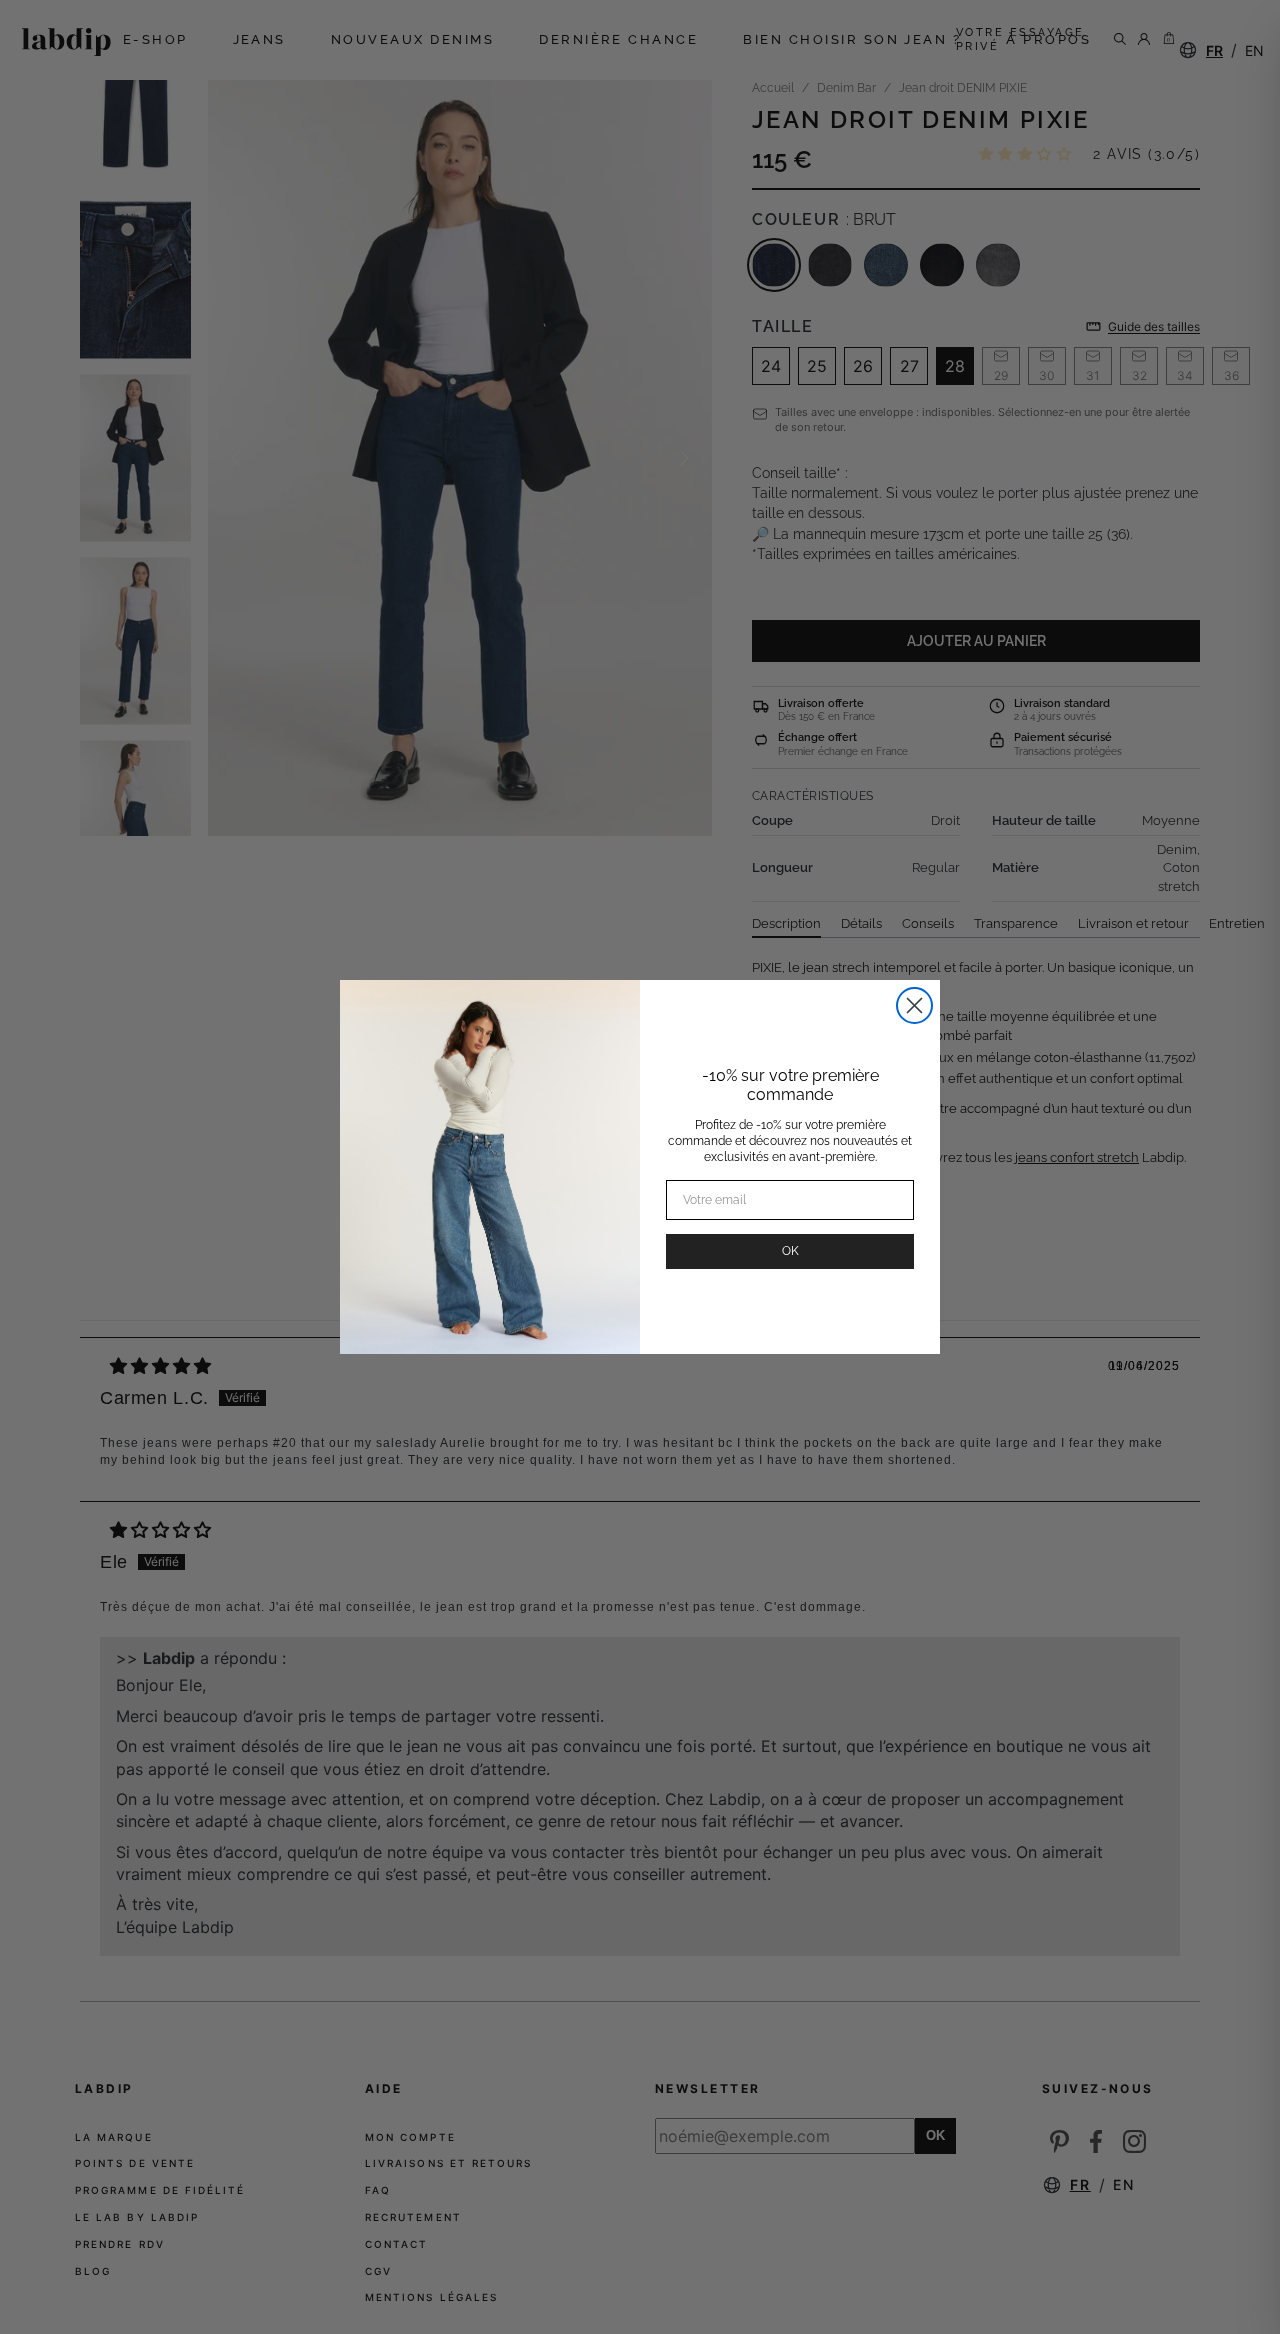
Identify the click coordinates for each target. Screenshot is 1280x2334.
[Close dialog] (914, 1005)
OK (790, 1251)
